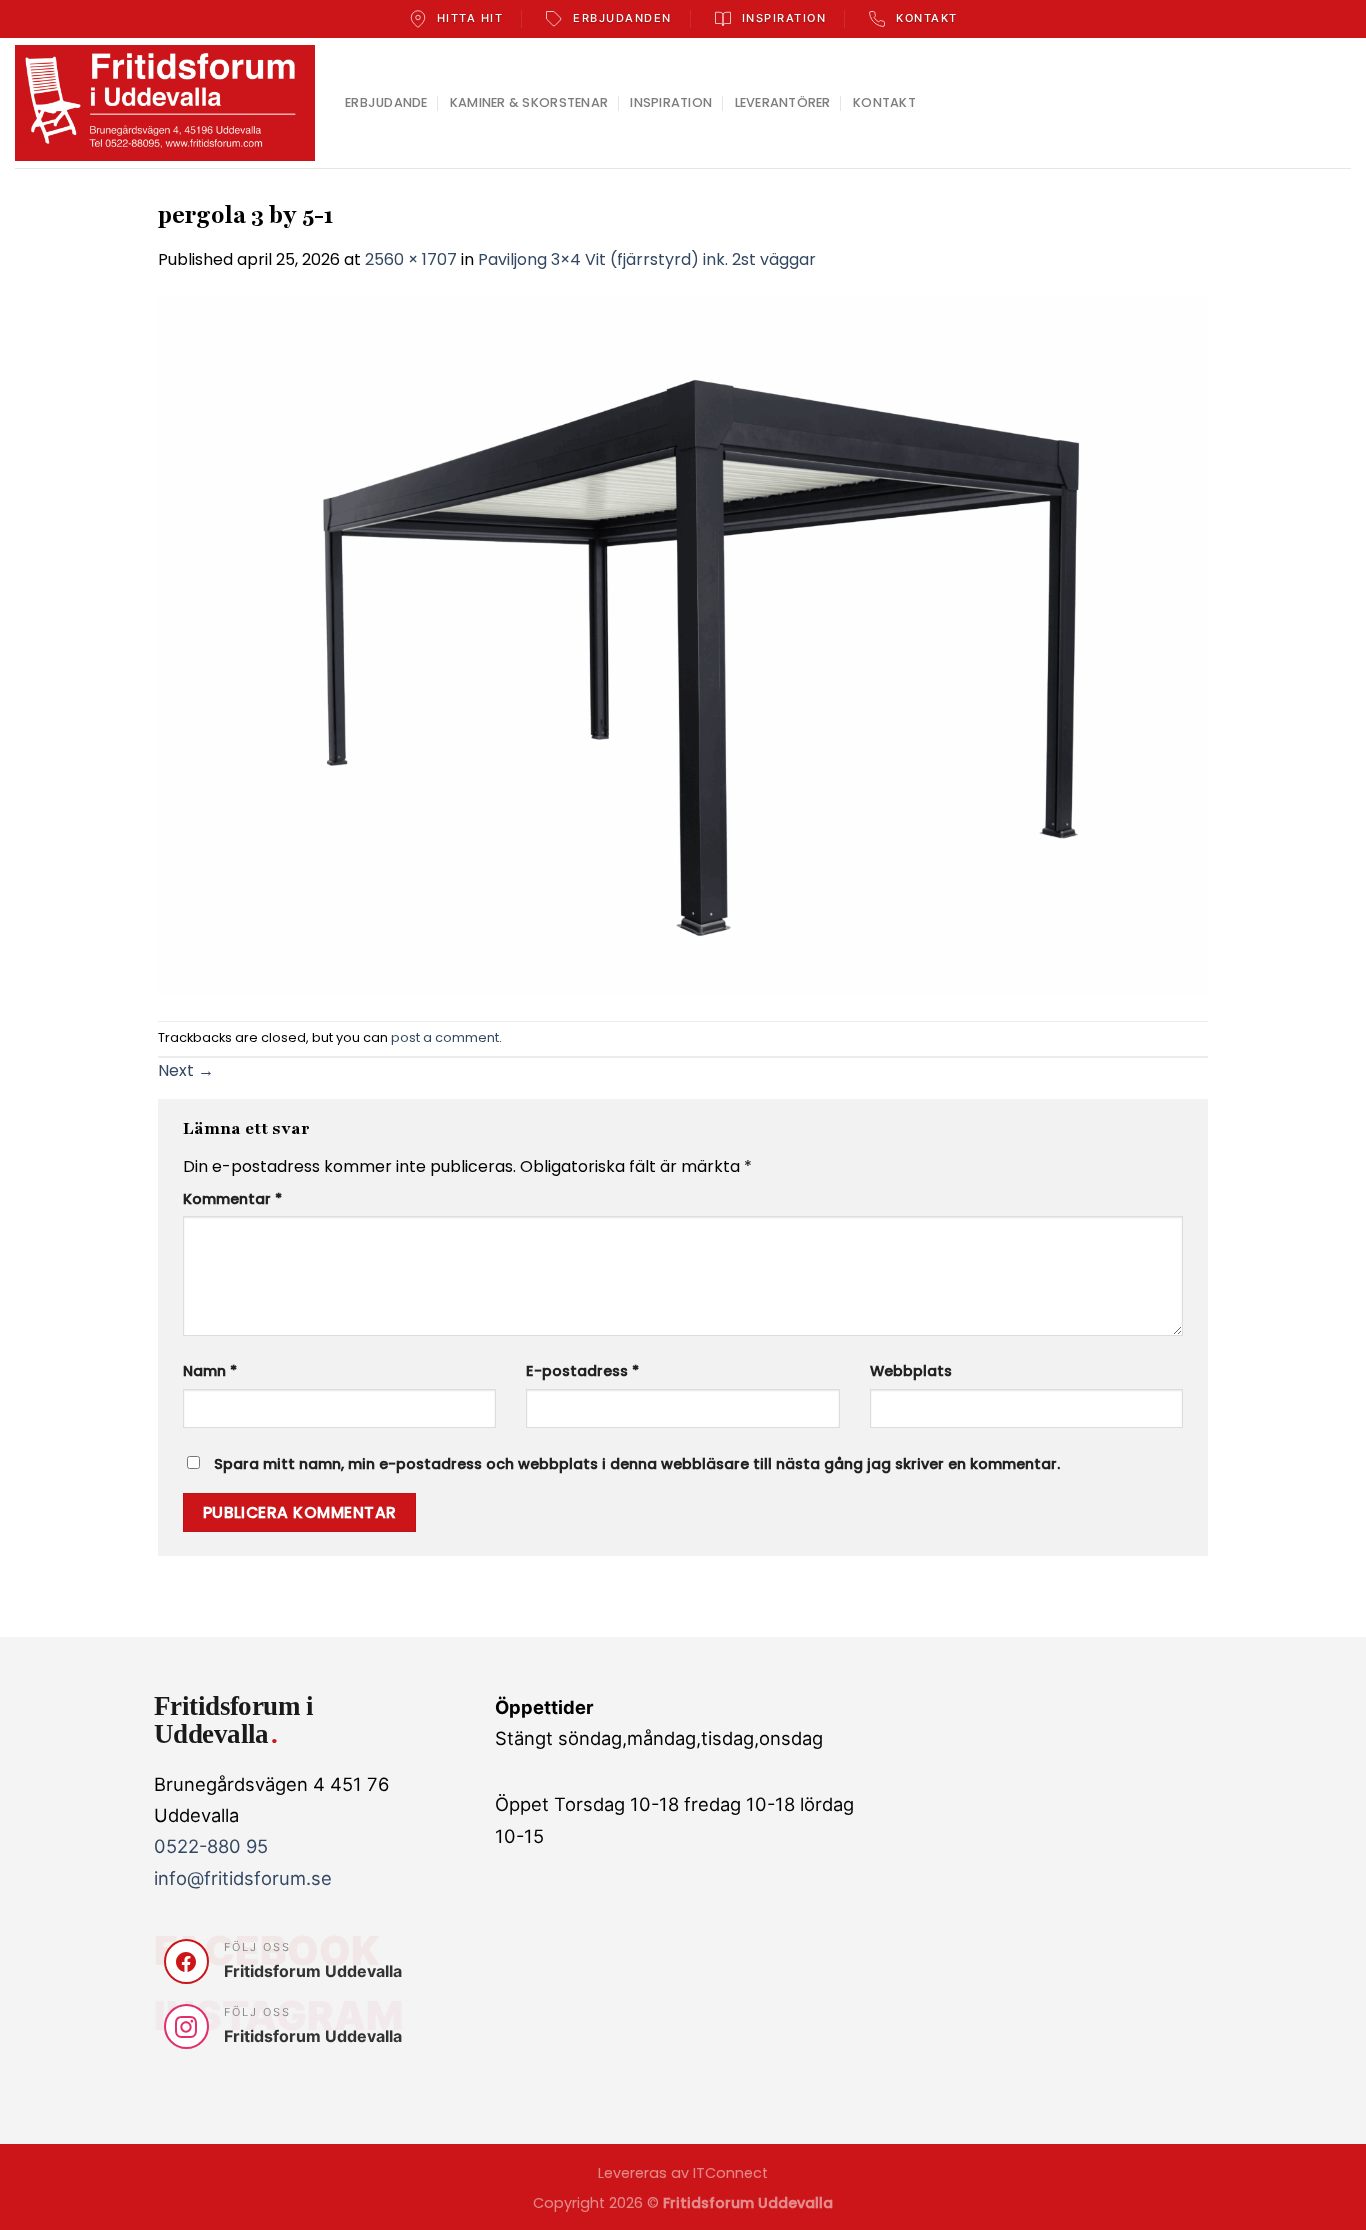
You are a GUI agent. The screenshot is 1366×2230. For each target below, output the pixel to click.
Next (186, 1070)
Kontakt (884, 102)
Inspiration (671, 102)
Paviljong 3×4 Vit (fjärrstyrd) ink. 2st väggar (647, 259)
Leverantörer (783, 102)
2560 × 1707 (411, 259)
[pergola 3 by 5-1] (683, 645)
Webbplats (911, 1371)
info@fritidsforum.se (243, 1878)
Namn (210, 1371)
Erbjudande (386, 102)
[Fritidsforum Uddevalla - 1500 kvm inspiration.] (165, 103)
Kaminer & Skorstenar (529, 102)
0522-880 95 (211, 1846)
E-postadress (582, 1371)
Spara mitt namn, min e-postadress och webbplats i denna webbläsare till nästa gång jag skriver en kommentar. (637, 1464)
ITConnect (730, 2173)
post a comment (445, 1037)
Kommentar (232, 1199)
